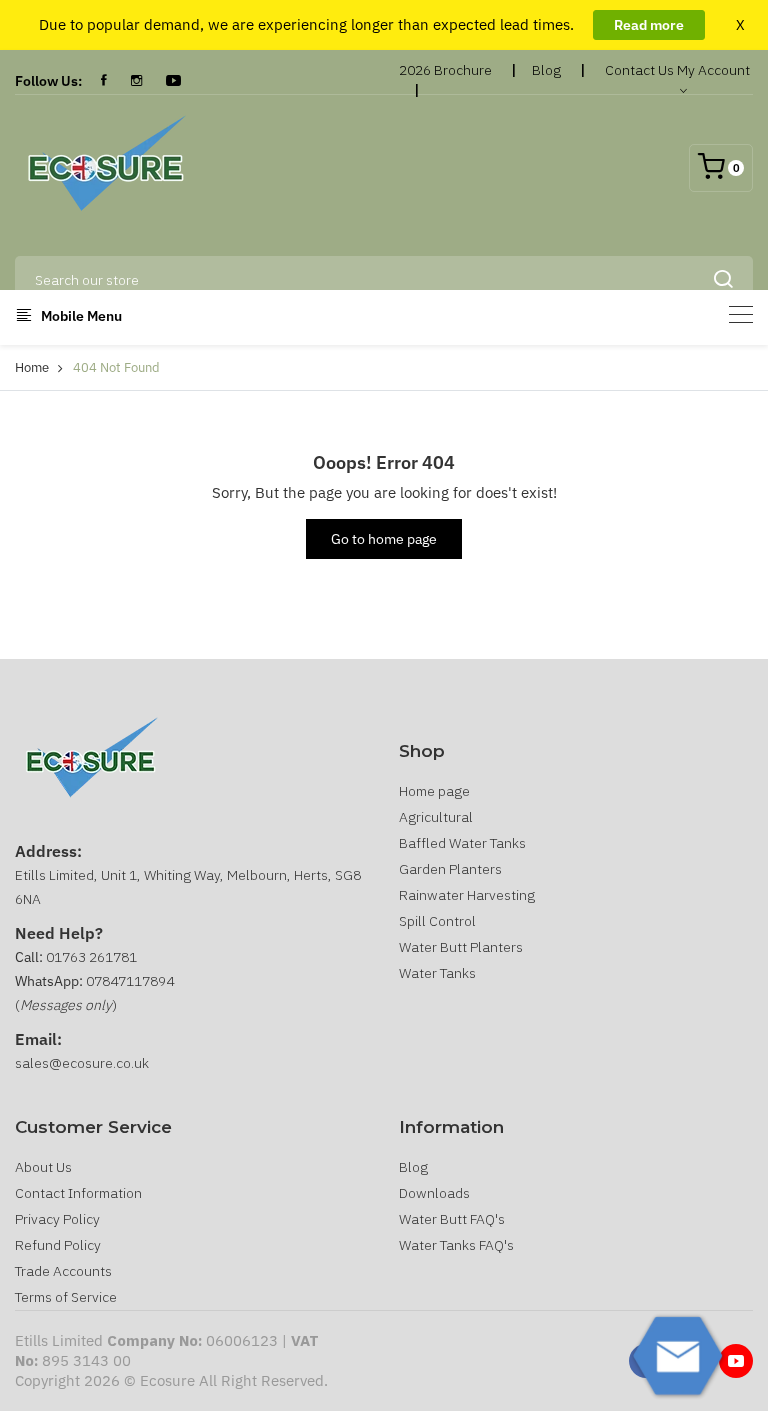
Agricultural (436, 817)
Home (32, 367)
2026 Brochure (445, 70)
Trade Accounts (63, 1271)
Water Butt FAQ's (452, 1219)
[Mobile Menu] (741, 314)
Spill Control (437, 921)
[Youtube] (736, 1361)
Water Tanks (437, 973)
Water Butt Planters (461, 947)
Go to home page (384, 539)
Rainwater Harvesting (467, 895)
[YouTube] (173, 81)
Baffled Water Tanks (462, 843)
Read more (649, 25)
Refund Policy (58, 1245)
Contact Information (78, 1193)
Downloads (434, 1193)
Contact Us (639, 70)
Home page (434, 791)
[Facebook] (104, 81)
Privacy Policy (57, 1219)
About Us (43, 1167)
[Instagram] (136, 81)
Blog (546, 70)
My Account (713, 70)
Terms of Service (66, 1297)
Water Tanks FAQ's (456, 1245)
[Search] (723, 280)
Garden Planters (450, 869)
